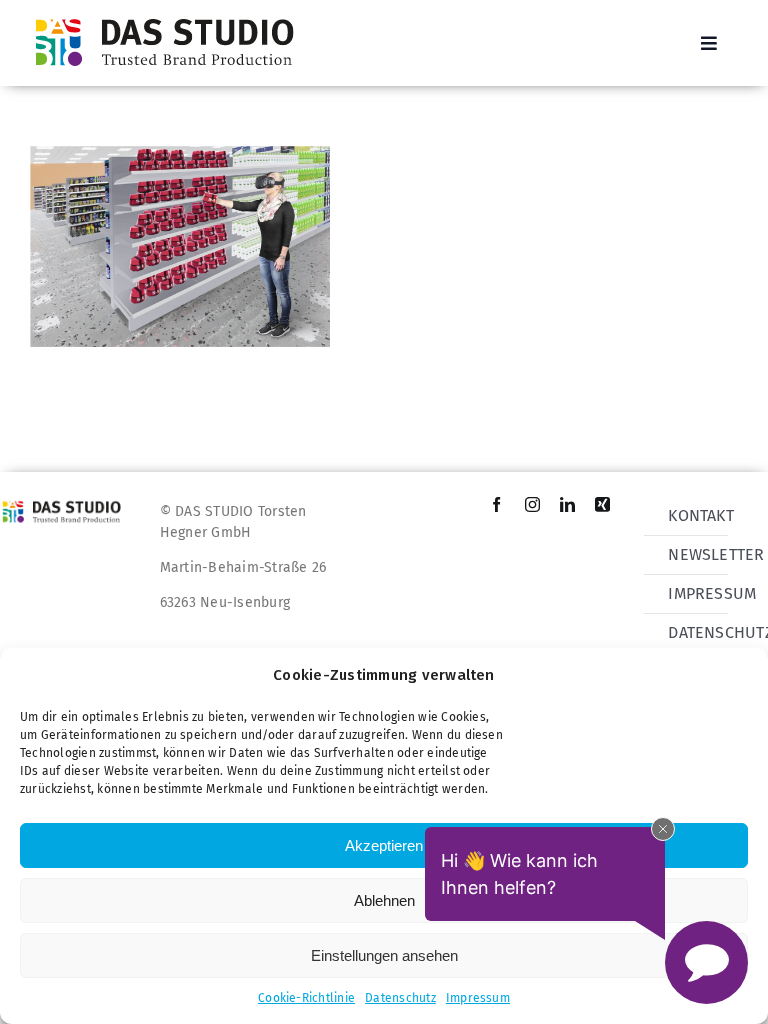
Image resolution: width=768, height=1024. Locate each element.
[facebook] (496, 504)
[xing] (602, 504)
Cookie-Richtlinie (306, 998)
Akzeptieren (384, 845)
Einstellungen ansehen (384, 955)
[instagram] (532, 504)
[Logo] (171, 17)
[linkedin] (567, 504)
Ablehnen (384, 900)
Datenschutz (400, 998)
